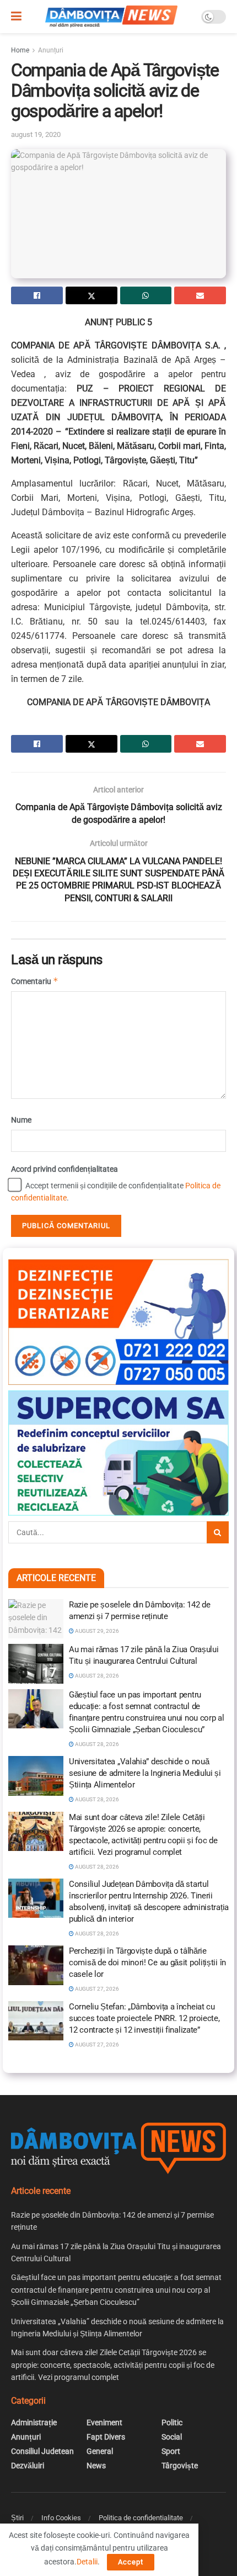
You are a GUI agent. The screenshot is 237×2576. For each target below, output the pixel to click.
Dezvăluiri (28, 2466)
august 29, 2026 (96, 1631)
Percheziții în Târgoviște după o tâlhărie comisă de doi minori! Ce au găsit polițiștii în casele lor (147, 1963)
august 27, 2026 (96, 1989)
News (96, 2466)
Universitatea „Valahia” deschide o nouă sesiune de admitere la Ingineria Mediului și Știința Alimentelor (145, 1773)
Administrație (34, 2422)
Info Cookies (61, 2518)
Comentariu (35, 981)
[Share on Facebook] (37, 295)
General (100, 2451)
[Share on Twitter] (91, 295)
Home (20, 50)
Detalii (87, 2562)
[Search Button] (218, 1532)
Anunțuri (51, 50)
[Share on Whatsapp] (146, 295)
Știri (17, 2518)
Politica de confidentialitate (141, 2518)
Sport (171, 2451)
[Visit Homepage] (111, 17)
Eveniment (104, 2422)
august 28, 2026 (96, 1676)
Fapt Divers (106, 2437)
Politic (172, 2422)
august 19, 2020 (36, 134)
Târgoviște (180, 2466)
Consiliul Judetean (42, 2451)
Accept (131, 2562)
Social (172, 2437)
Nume (21, 1120)
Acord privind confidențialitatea (64, 1169)
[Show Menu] (16, 17)
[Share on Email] (200, 295)
